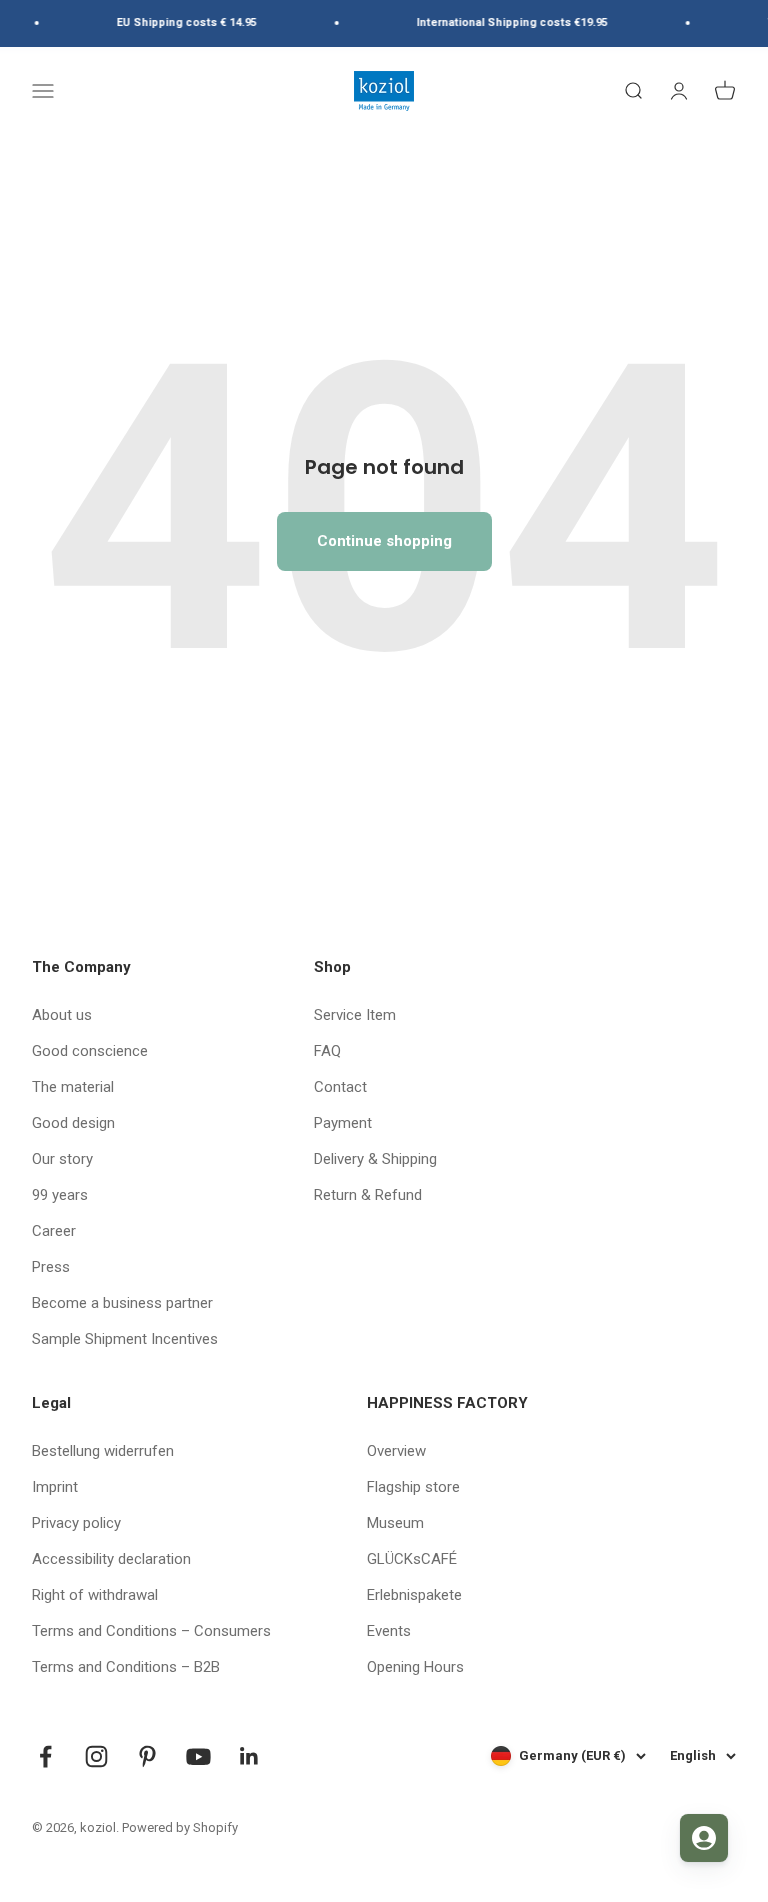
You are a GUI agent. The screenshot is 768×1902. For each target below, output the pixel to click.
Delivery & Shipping (375, 1159)
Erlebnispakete (414, 1595)
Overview (396, 1451)
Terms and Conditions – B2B (126, 1667)
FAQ (327, 1051)
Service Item (355, 1015)
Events (389, 1631)
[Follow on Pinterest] (147, 1756)
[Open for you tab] (704, 1838)
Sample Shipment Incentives (125, 1339)
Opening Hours (415, 1667)
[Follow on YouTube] (198, 1756)
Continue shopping (384, 541)
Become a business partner (122, 1303)
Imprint (55, 1487)
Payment (343, 1123)
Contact (340, 1087)
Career (54, 1231)
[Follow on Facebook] (45, 1756)
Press (51, 1267)
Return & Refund (368, 1195)
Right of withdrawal (95, 1595)
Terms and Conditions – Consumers (151, 1631)
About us (62, 1015)
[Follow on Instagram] (96, 1756)
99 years (60, 1195)
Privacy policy (76, 1523)
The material (73, 1087)
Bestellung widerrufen (103, 1451)
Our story (62, 1159)
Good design (73, 1123)
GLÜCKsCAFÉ (412, 1559)
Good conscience (90, 1051)
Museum (395, 1523)
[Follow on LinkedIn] (249, 1756)
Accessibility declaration (111, 1559)
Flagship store (413, 1487)
